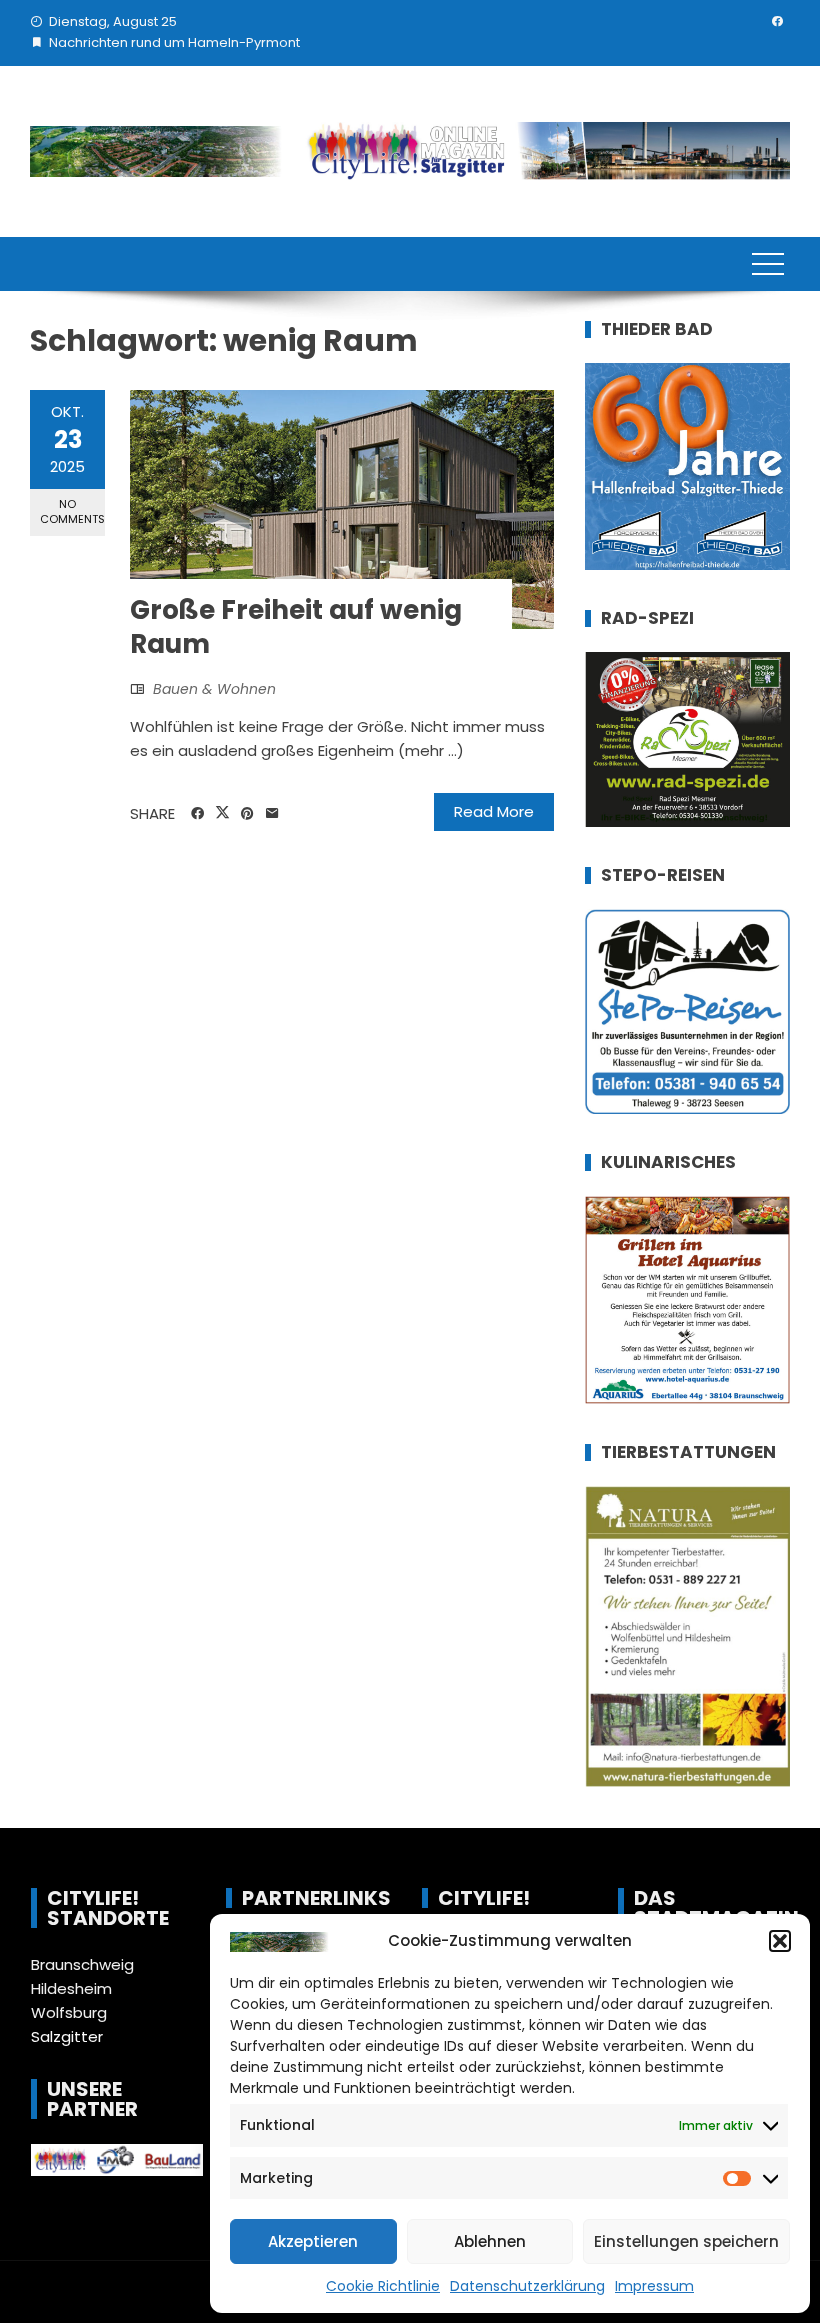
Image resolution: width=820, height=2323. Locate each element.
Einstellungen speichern (686, 2241)
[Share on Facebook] (197, 814)
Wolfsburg (69, 2012)
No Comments (72, 511)
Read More (494, 811)
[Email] (272, 814)
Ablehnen (490, 2241)
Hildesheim (71, 1988)
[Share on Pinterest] (247, 814)
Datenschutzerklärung (527, 2286)
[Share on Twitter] (222, 813)
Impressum (654, 2286)
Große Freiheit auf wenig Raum (296, 627)
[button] (780, 1941)
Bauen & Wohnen (214, 689)
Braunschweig (82, 1964)
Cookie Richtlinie (383, 2286)
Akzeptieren (313, 2241)
